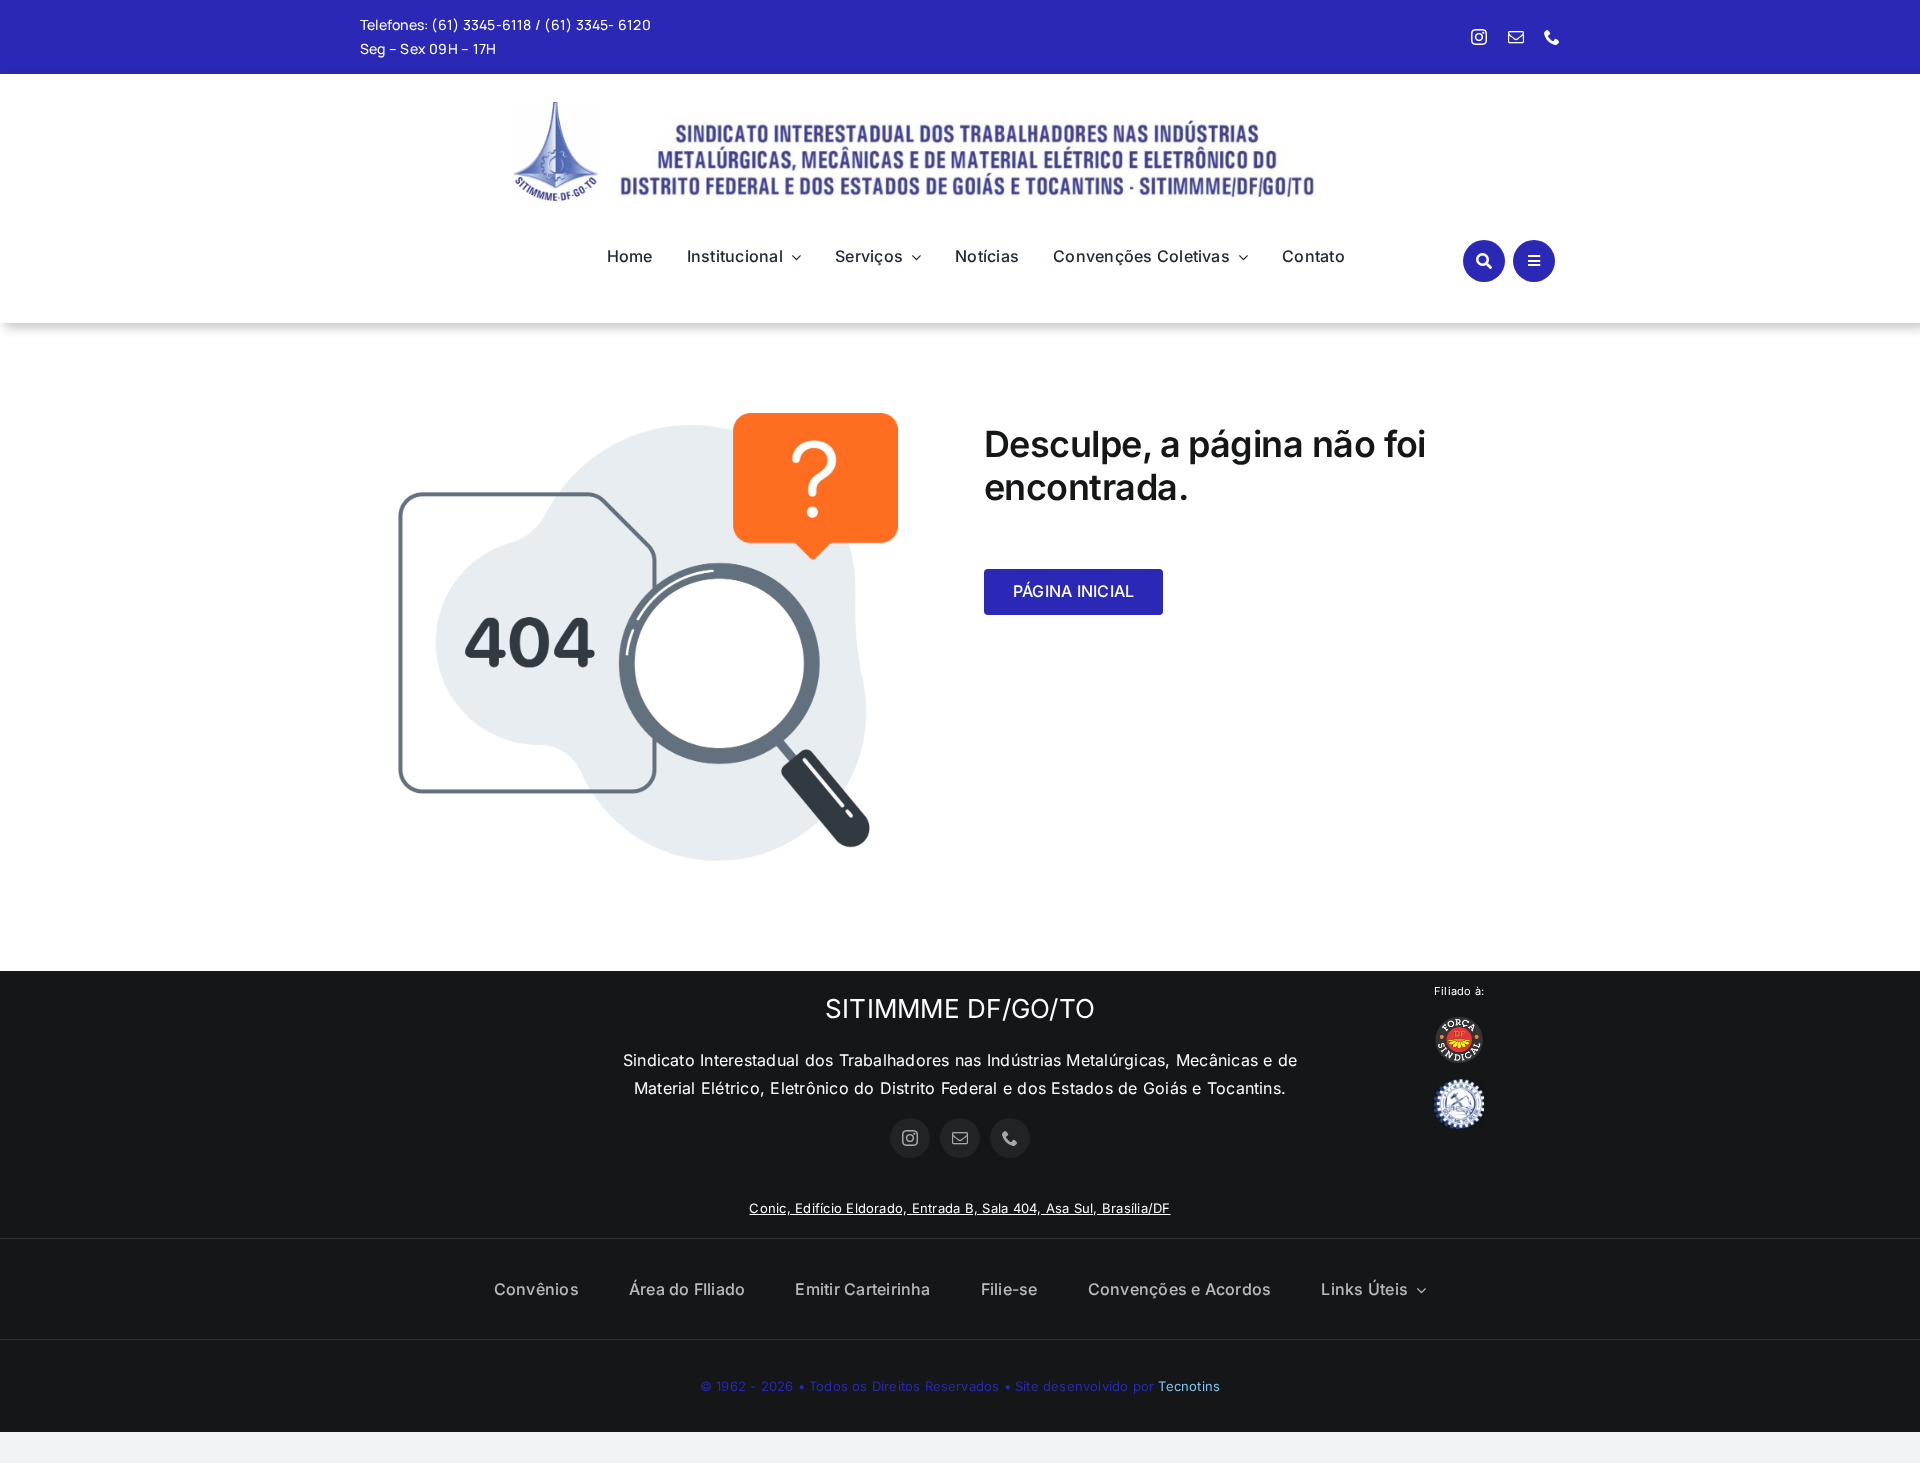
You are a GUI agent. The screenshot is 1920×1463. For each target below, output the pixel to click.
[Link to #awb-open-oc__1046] (1484, 261)
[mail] (1516, 37)
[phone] (1552, 37)
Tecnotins (1189, 1386)
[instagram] (1479, 37)
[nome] (963, 107)
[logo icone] (556, 110)
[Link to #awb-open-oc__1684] (1534, 261)
